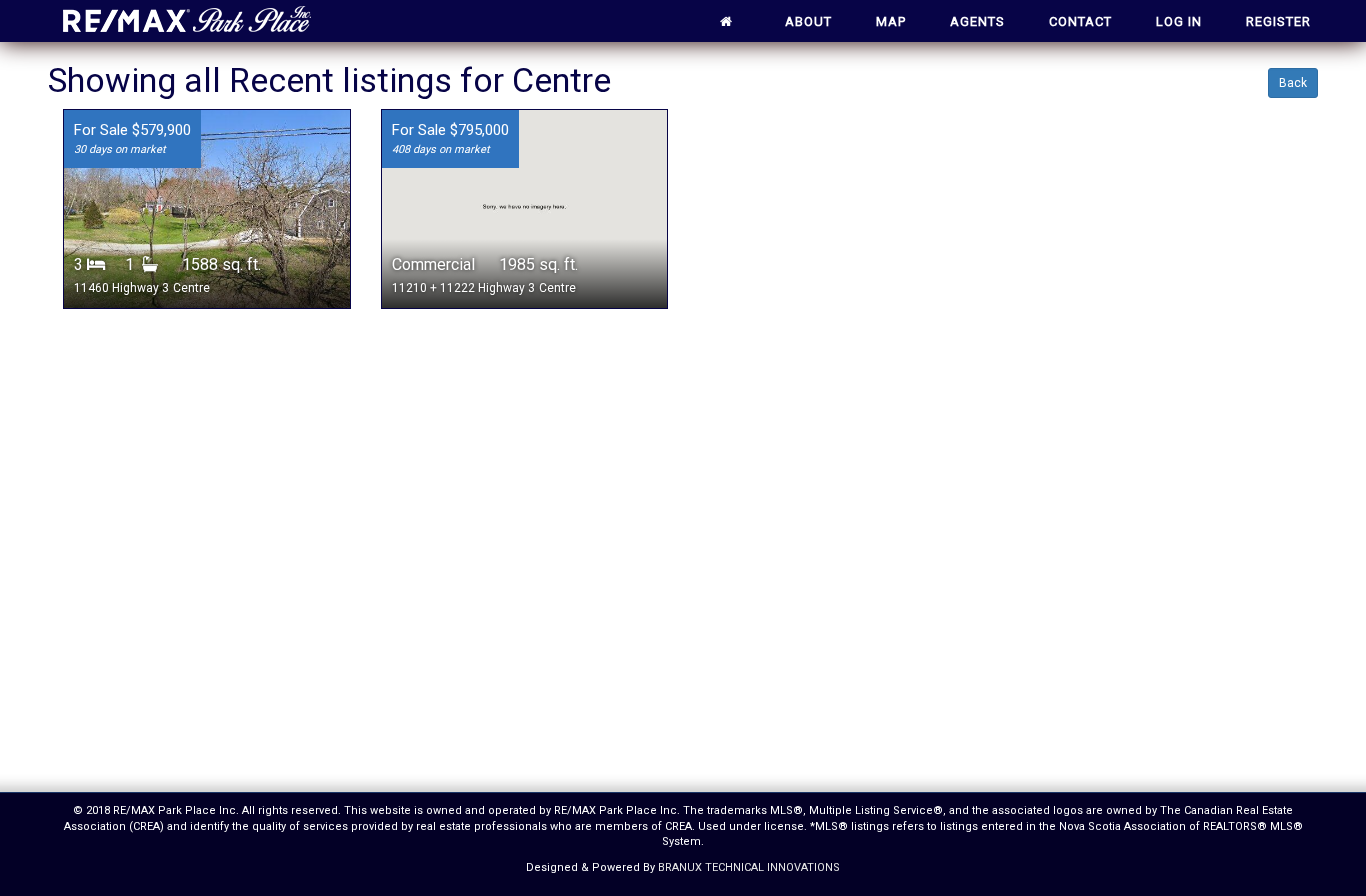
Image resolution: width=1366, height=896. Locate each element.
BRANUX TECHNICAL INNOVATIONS (749, 867)
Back (1293, 83)
